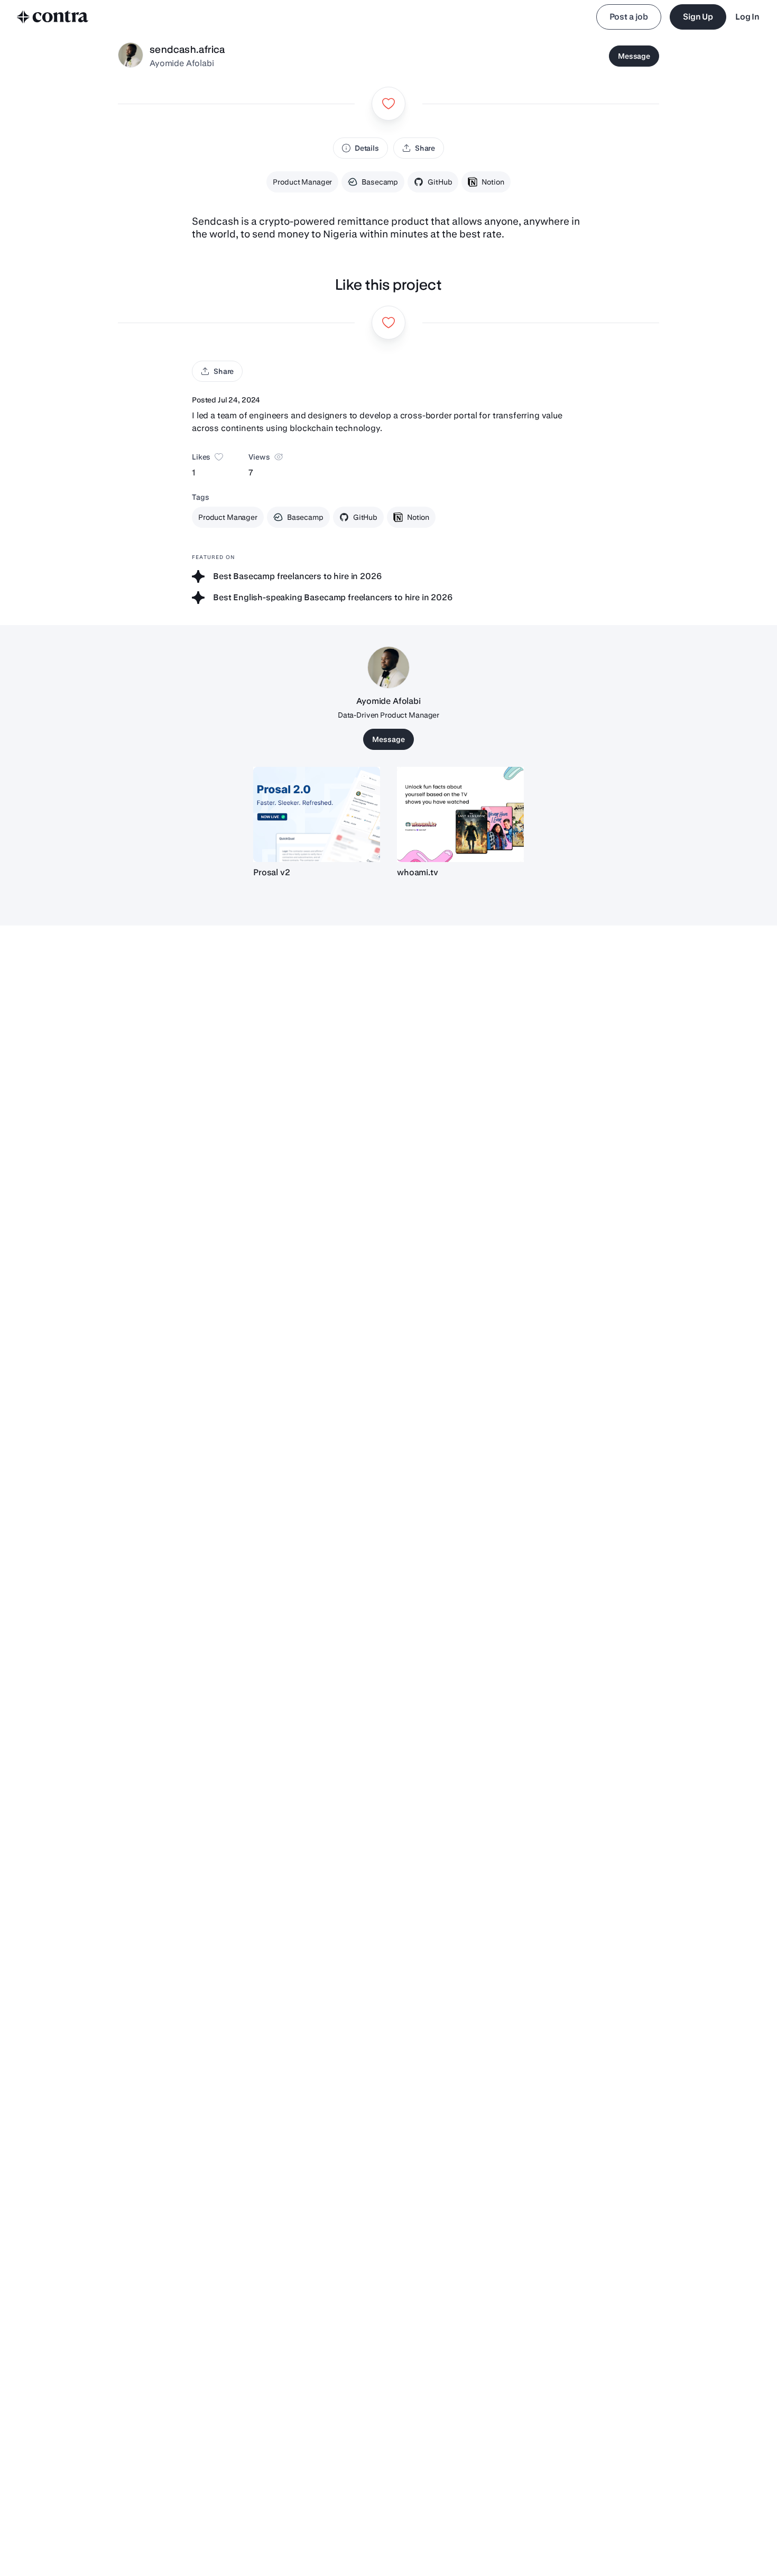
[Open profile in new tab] (131, 56)
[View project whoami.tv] (460, 814)
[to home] (53, 17)
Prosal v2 (272, 872)
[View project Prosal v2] (317, 814)
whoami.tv (418, 872)
